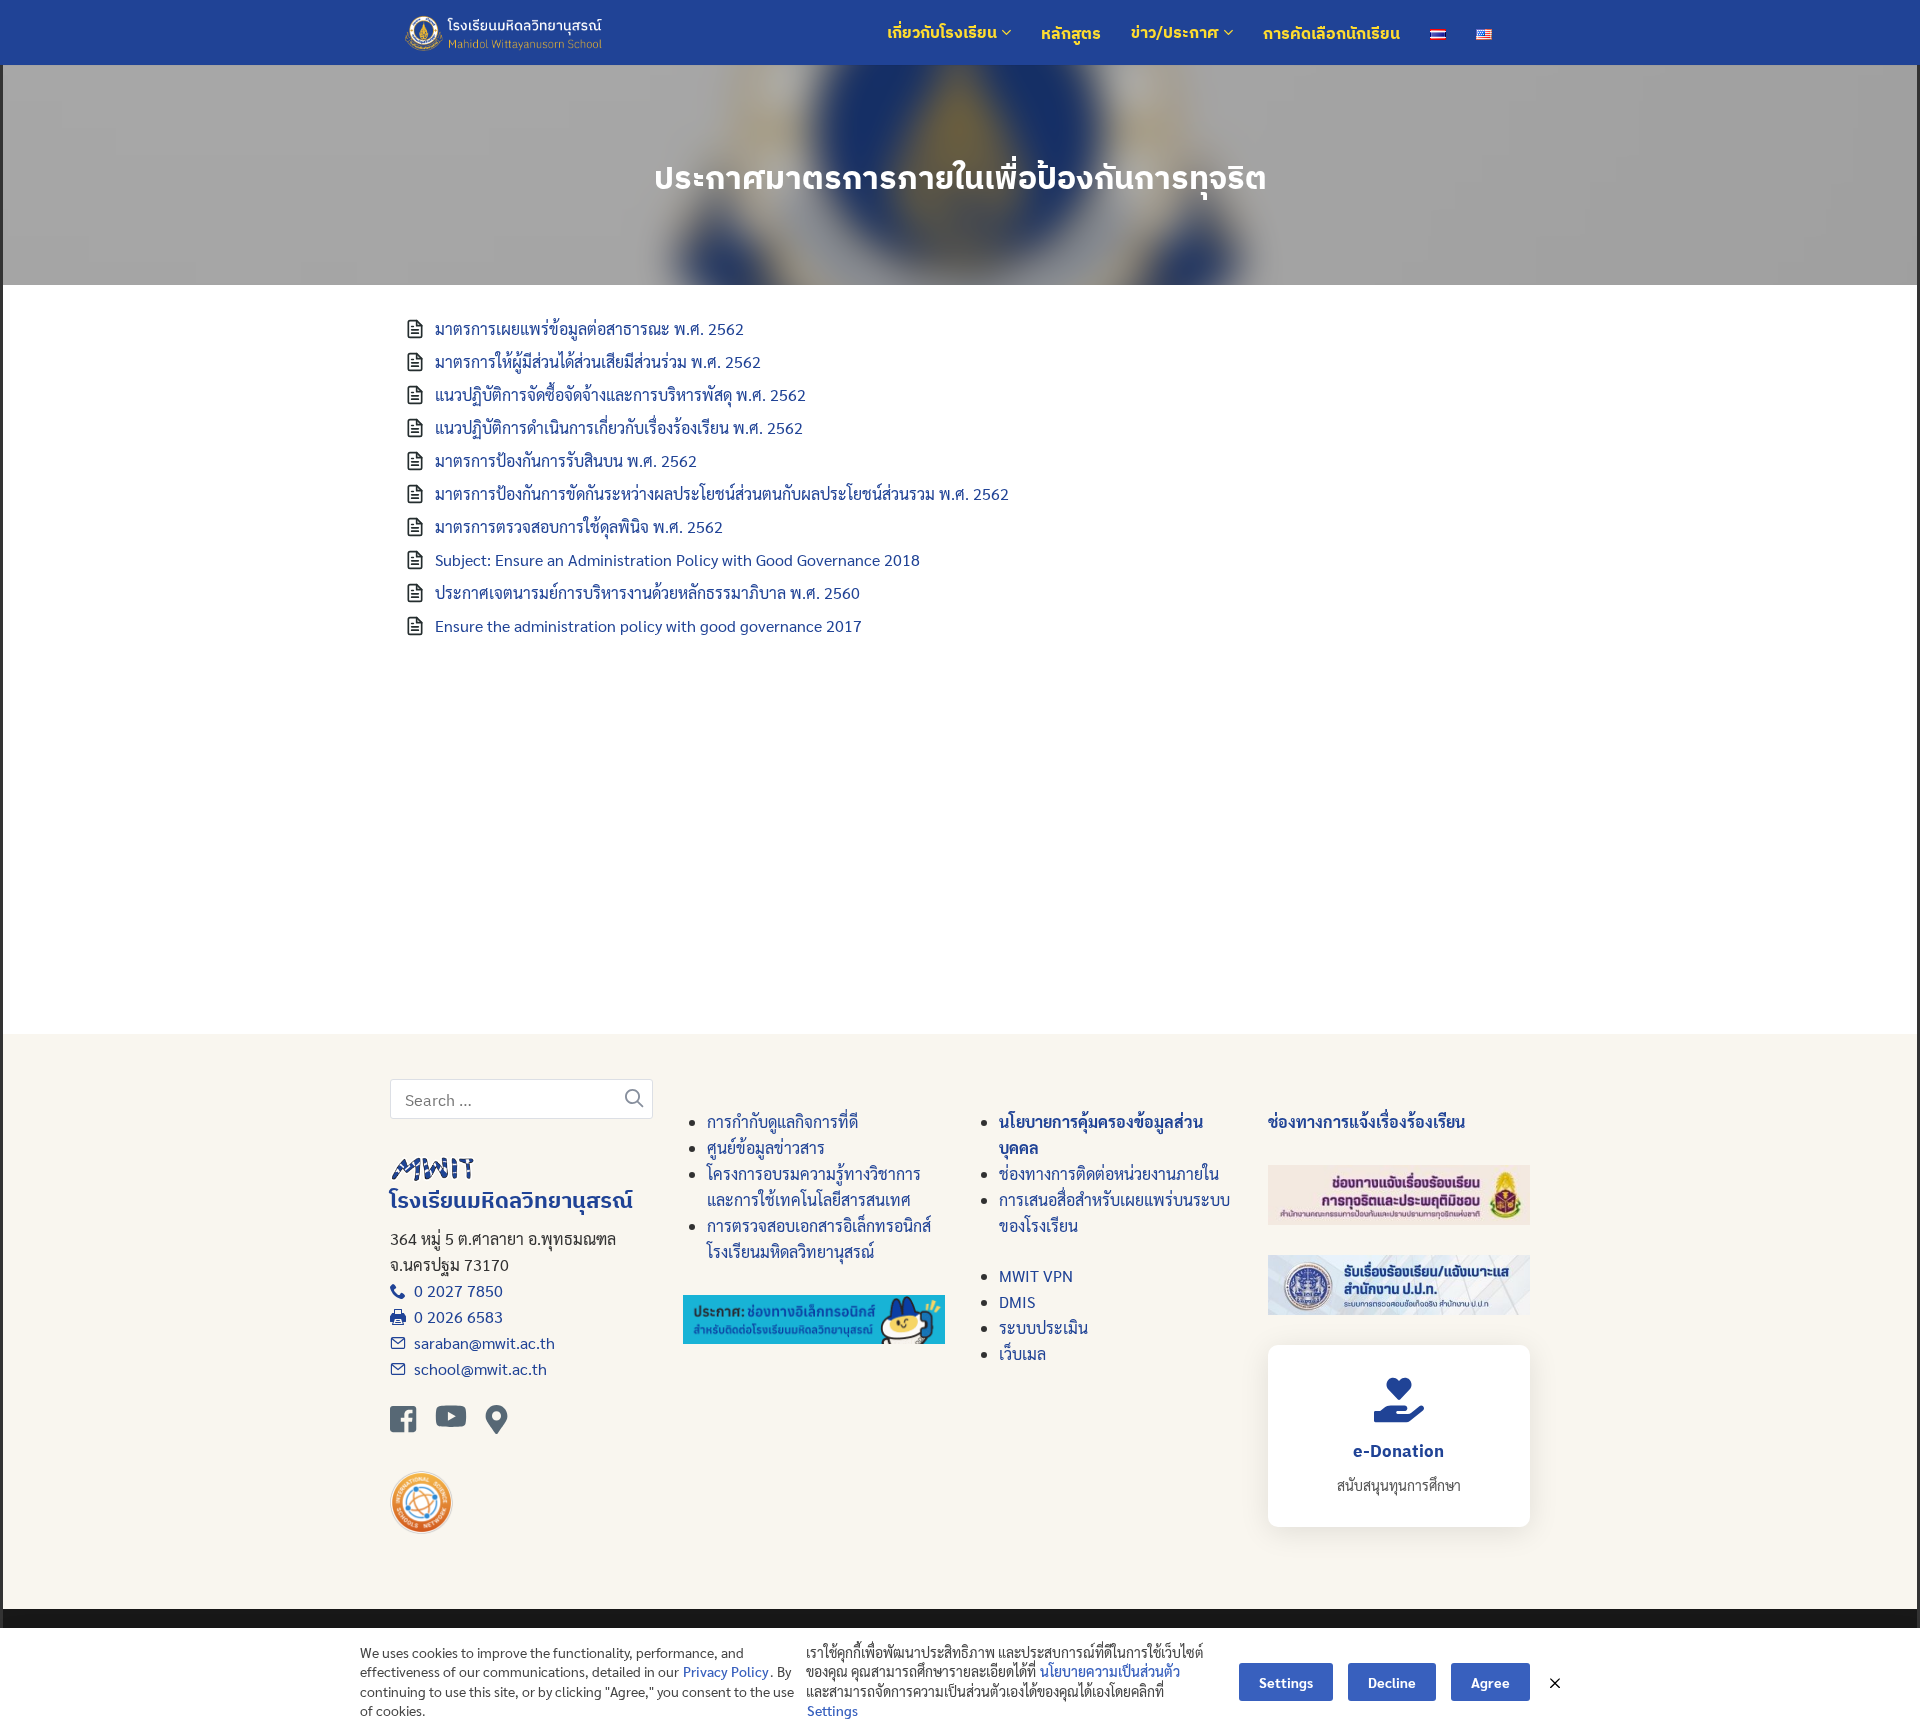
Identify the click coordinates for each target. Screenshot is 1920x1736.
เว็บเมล (1022, 1353)
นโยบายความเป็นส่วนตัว (1110, 1671)
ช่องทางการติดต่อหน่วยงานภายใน (1109, 1173)
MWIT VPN (1036, 1275)
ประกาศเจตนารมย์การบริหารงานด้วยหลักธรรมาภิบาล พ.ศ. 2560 (647, 592)
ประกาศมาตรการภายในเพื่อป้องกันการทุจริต (960, 177)
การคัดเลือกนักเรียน (1331, 33)
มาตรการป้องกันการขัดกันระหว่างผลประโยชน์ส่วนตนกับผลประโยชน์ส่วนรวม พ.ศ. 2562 (722, 493)
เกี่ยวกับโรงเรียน (944, 33)
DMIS (1017, 1301)
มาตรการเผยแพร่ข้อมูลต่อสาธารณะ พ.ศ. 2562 (589, 328)
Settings (832, 1710)
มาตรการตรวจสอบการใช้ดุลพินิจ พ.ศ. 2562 (579, 526)
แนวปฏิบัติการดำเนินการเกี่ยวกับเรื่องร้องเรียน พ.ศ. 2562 (619, 427)
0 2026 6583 (454, 1316)
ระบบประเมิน (1043, 1327)
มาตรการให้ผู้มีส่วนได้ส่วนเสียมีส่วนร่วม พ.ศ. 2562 (598, 361)
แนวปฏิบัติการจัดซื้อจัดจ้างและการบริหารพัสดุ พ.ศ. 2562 (620, 394)
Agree (1490, 1682)
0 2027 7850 (454, 1290)
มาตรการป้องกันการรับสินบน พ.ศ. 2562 (566, 460)
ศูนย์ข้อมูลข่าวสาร (766, 1147)
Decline (1392, 1682)
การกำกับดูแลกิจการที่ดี (782, 1121)
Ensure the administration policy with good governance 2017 (648, 625)
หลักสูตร (1071, 33)
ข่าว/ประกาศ (1177, 33)
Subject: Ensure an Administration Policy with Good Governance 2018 (677, 559)
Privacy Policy (726, 1671)
